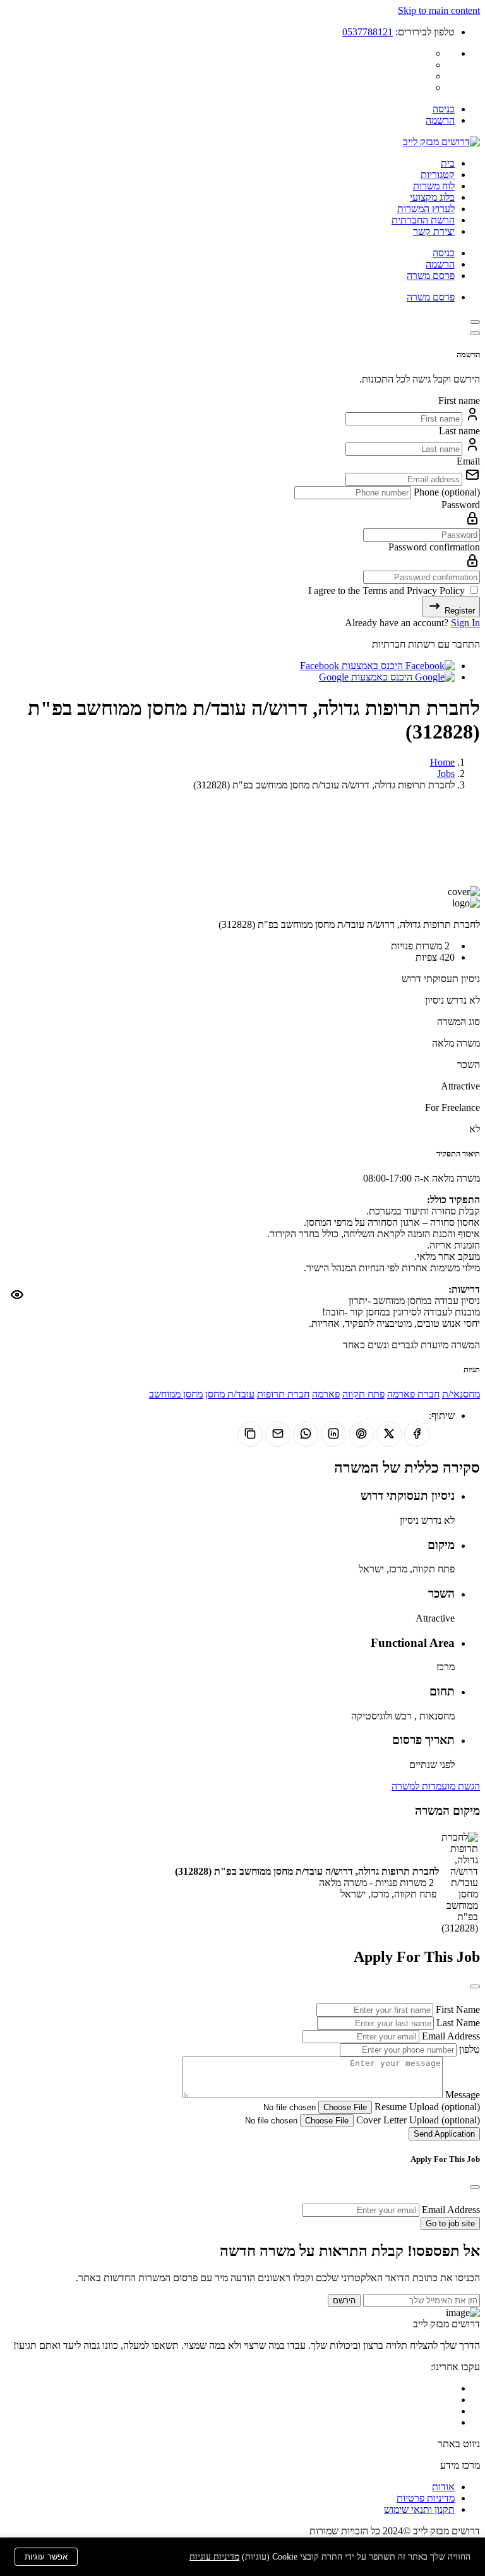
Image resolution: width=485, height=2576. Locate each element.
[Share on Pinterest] (361, 1434)
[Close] (475, 333)
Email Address (450, 2036)
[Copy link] (250, 1434)
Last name (459, 431)
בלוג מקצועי (432, 197)
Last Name (457, 2023)
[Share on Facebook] (417, 1434)
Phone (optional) (446, 492)
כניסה (444, 109)
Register (458, 611)
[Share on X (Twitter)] (389, 1434)
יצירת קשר (434, 231)
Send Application (444, 2134)
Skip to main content (439, 10)
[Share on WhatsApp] (306, 1434)
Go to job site (450, 2223)
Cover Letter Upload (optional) (417, 2120)
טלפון (468, 2049)
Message (461, 2095)
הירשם (344, 2300)
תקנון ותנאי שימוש (419, 2509)
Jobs (446, 774)
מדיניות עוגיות (214, 2557)
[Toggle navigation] (475, 322)
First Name (457, 2009)
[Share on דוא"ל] (278, 1434)
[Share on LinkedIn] (333, 1434)
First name (459, 401)
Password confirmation (434, 547)
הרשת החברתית (423, 220)
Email (468, 461)
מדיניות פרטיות (426, 2498)
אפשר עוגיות (46, 2557)
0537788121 (368, 32)
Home (442, 762)
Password (461, 505)
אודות (443, 2487)
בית (448, 163)
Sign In (465, 623)
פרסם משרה (431, 276)
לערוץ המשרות (426, 209)
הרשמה (440, 120)
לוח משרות (434, 186)
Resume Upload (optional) (426, 2107)
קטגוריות (438, 175)
